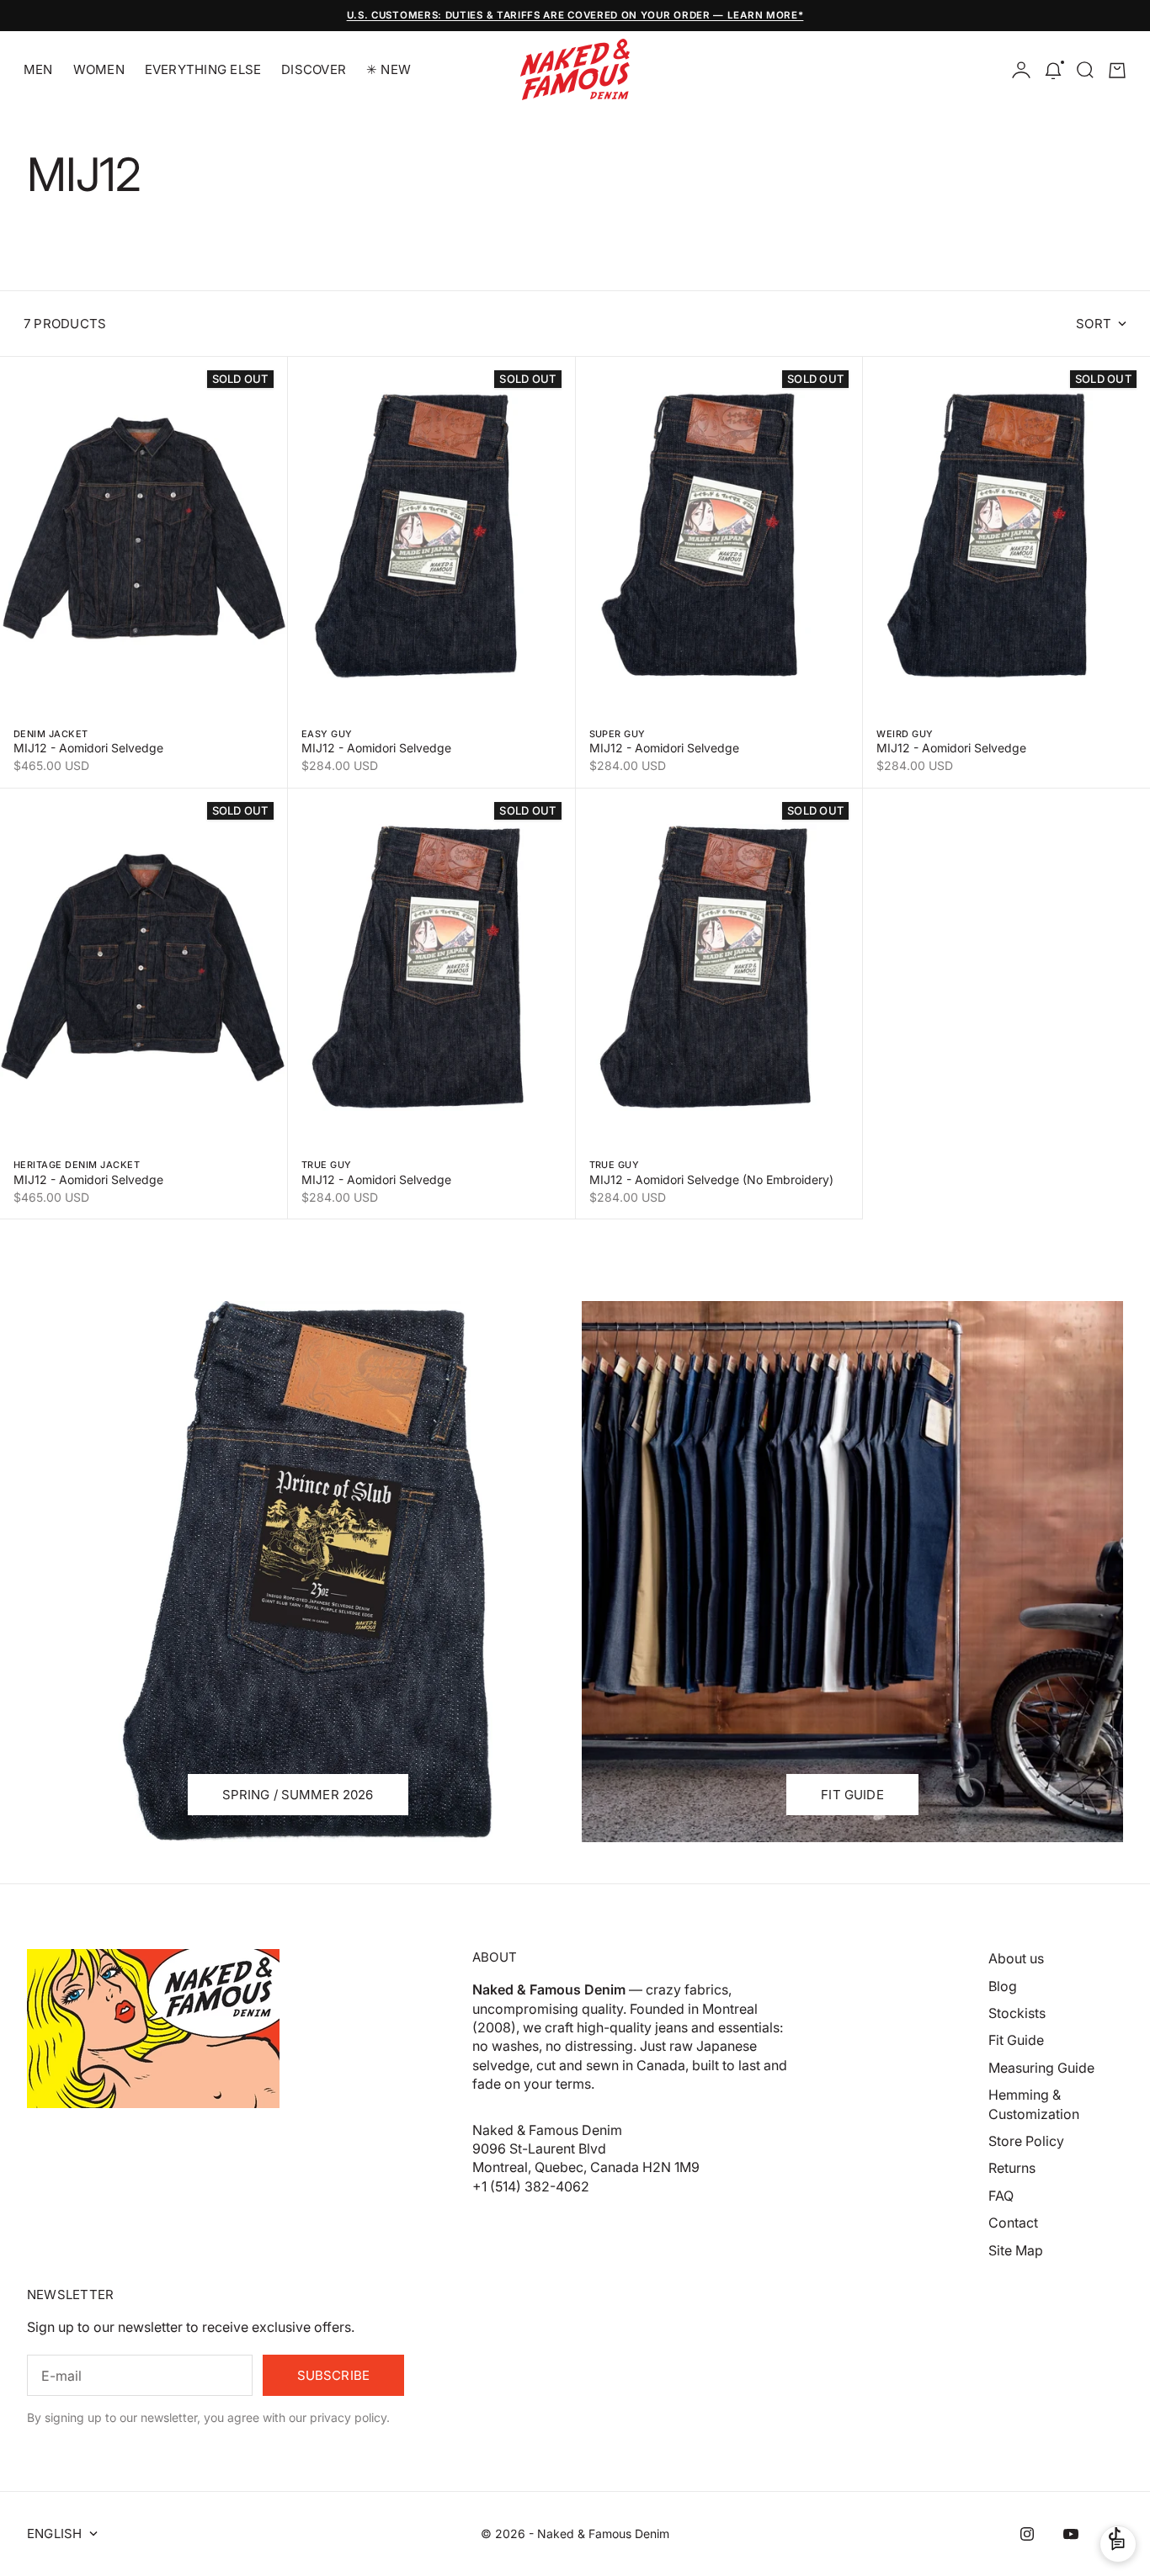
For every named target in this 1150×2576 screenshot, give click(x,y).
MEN (38, 69)
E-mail (630, 1218)
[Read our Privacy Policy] (855, 1418)
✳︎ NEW (389, 69)
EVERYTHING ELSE (203, 69)
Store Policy (1026, 2141)
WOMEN (99, 69)
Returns (1012, 2168)
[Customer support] (1118, 2544)
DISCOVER (314, 69)
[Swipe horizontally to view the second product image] (144, 536)
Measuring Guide (1041, 2068)
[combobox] (651, 1337)
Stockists (1017, 2013)
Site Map (1016, 2250)
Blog (1003, 1986)
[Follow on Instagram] (1027, 2534)
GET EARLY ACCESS (738, 1463)
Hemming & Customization (1034, 2104)
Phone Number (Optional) (681, 1299)
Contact (1013, 2223)
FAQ (1001, 2196)
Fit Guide (1016, 2040)
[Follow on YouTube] (1071, 2534)
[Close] (865, 1101)
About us (1016, 1958)
